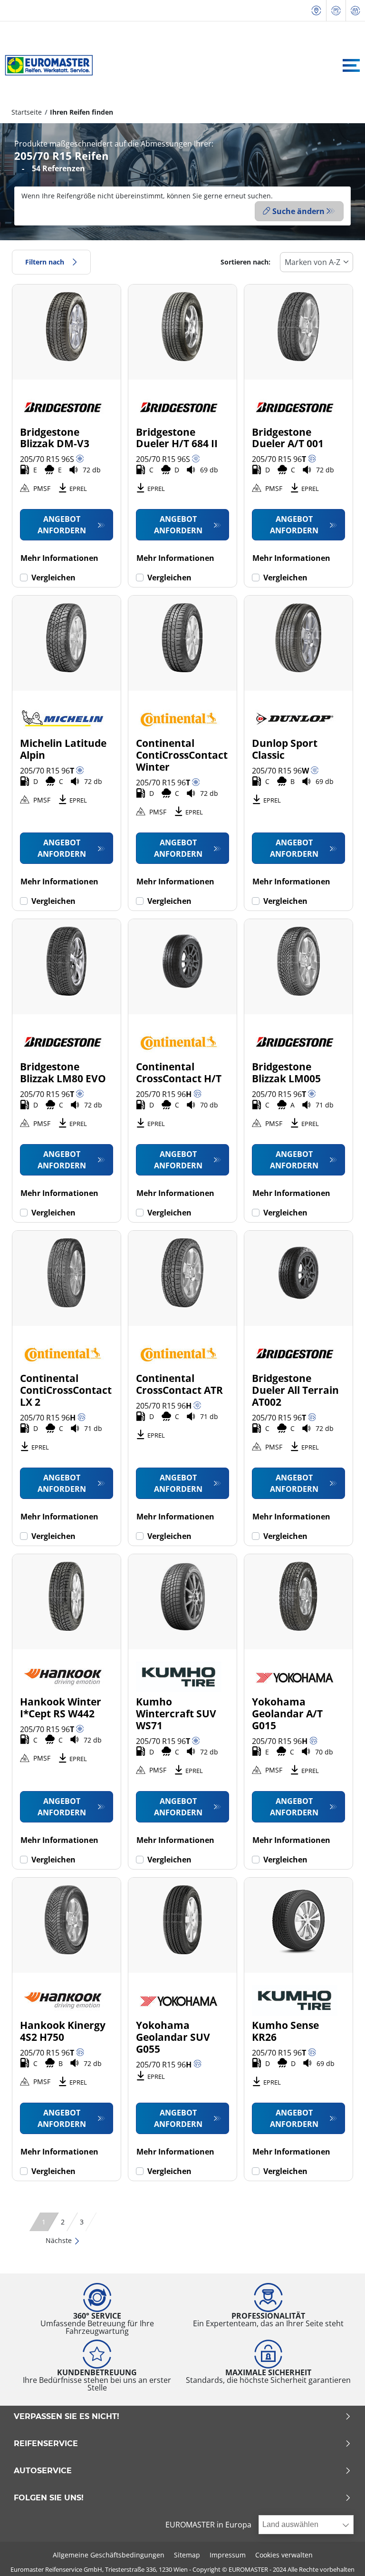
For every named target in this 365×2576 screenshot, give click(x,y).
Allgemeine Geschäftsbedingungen (109, 2555)
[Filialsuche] (317, 11)
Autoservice (43, 2471)
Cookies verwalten (284, 2555)
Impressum (228, 2555)
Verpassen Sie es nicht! (67, 2417)
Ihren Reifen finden (82, 112)
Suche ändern (298, 211)
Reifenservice (46, 2444)
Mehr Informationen (59, 558)
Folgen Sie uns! (49, 2498)
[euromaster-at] (46, 65)
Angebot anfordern (62, 525)
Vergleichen (53, 578)
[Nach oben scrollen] (340, 2556)
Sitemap (187, 2555)
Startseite (27, 112)
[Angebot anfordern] (336, 11)
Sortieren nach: (245, 262)
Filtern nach (45, 262)
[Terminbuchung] (355, 11)
